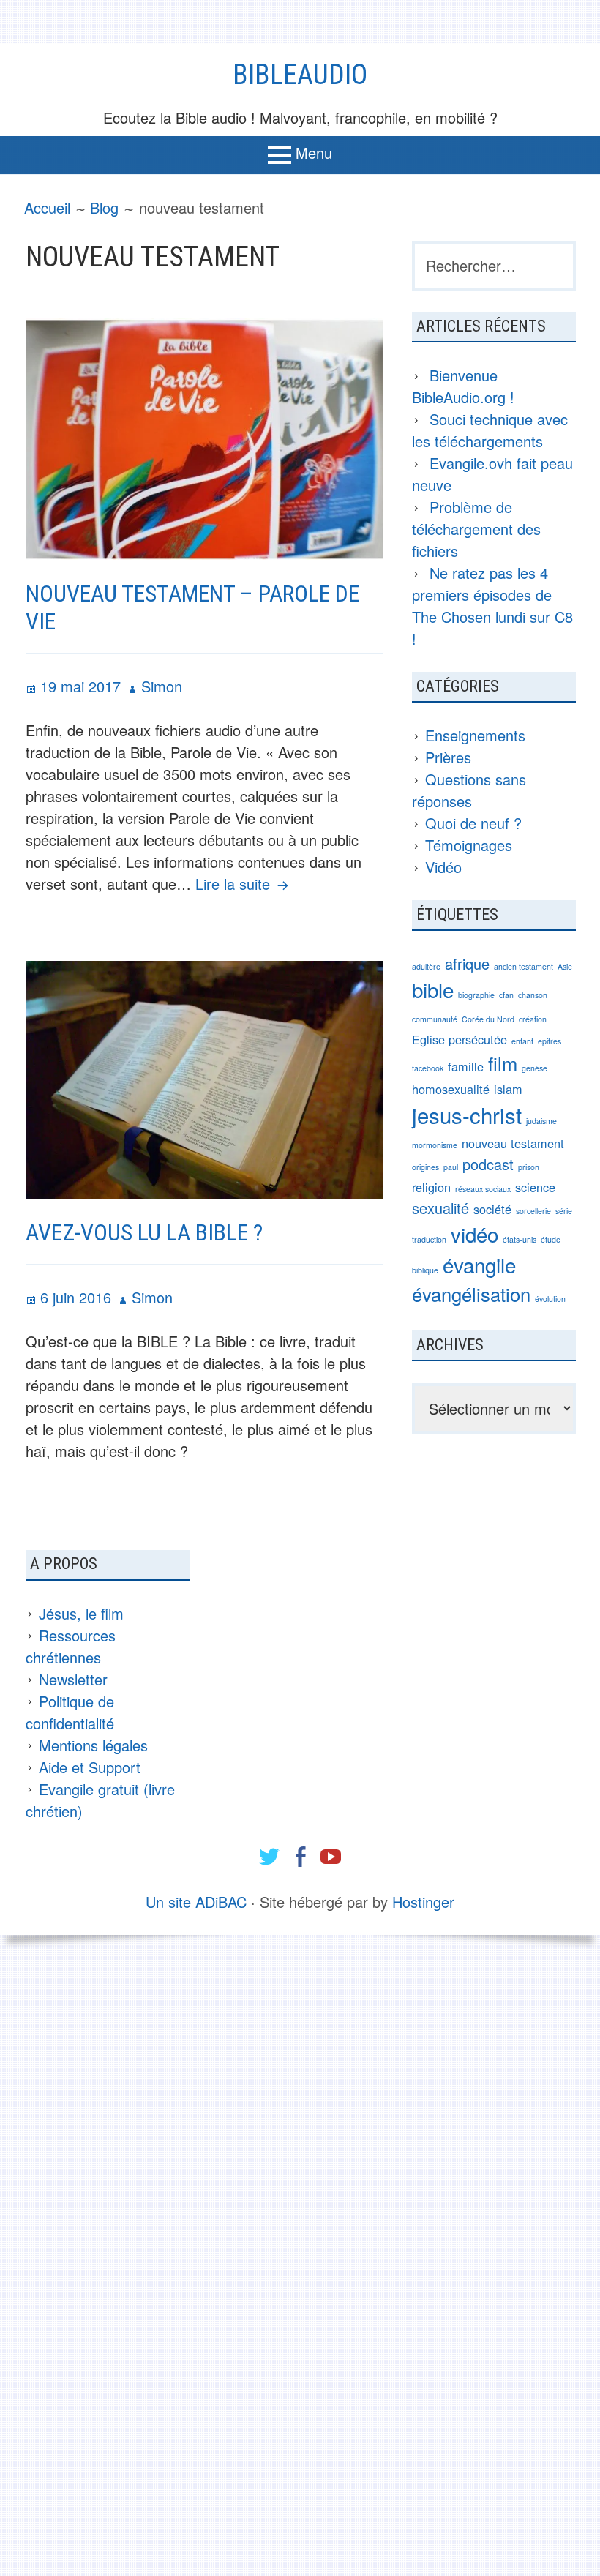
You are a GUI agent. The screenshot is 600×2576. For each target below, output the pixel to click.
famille (466, 1066)
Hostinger (423, 1902)
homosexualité (451, 1089)
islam (508, 1089)
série (564, 1211)
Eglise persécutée (460, 1039)
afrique (467, 963)
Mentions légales (93, 1745)
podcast (488, 1164)
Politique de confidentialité (70, 1712)
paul (451, 1167)
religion (431, 1187)
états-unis (520, 1239)
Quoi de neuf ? (473, 823)
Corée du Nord (488, 1019)
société (492, 1209)
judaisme (541, 1121)
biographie (476, 995)
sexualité (440, 1208)
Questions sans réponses (469, 790)
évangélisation (471, 1294)
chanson (533, 995)
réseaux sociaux (483, 1189)
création (533, 1019)
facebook (428, 1068)
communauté (435, 1019)
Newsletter (73, 1679)
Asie (565, 966)
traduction (429, 1239)
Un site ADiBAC (196, 1902)
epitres (550, 1041)
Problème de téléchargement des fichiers (476, 529)
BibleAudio (300, 75)
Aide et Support (90, 1767)
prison (529, 1167)
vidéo (475, 1234)
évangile (479, 1265)
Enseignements (475, 735)
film (503, 1063)
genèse (535, 1068)
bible (433, 989)
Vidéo (443, 867)
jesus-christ (467, 1115)
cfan (506, 995)
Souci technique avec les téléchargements (490, 430)
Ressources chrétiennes (71, 1646)
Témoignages (469, 845)
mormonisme (435, 1145)
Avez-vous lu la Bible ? (144, 1232)
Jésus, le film (81, 1613)
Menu (314, 153)
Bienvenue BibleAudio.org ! (463, 386)
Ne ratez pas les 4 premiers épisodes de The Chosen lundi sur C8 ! (492, 606)
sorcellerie (533, 1211)
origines (425, 1167)
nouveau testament (513, 1143)
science (535, 1187)
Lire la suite (244, 884)
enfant (522, 1041)
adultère (426, 966)
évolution (550, 1299)
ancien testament (524, 966)
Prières (448, 757)
